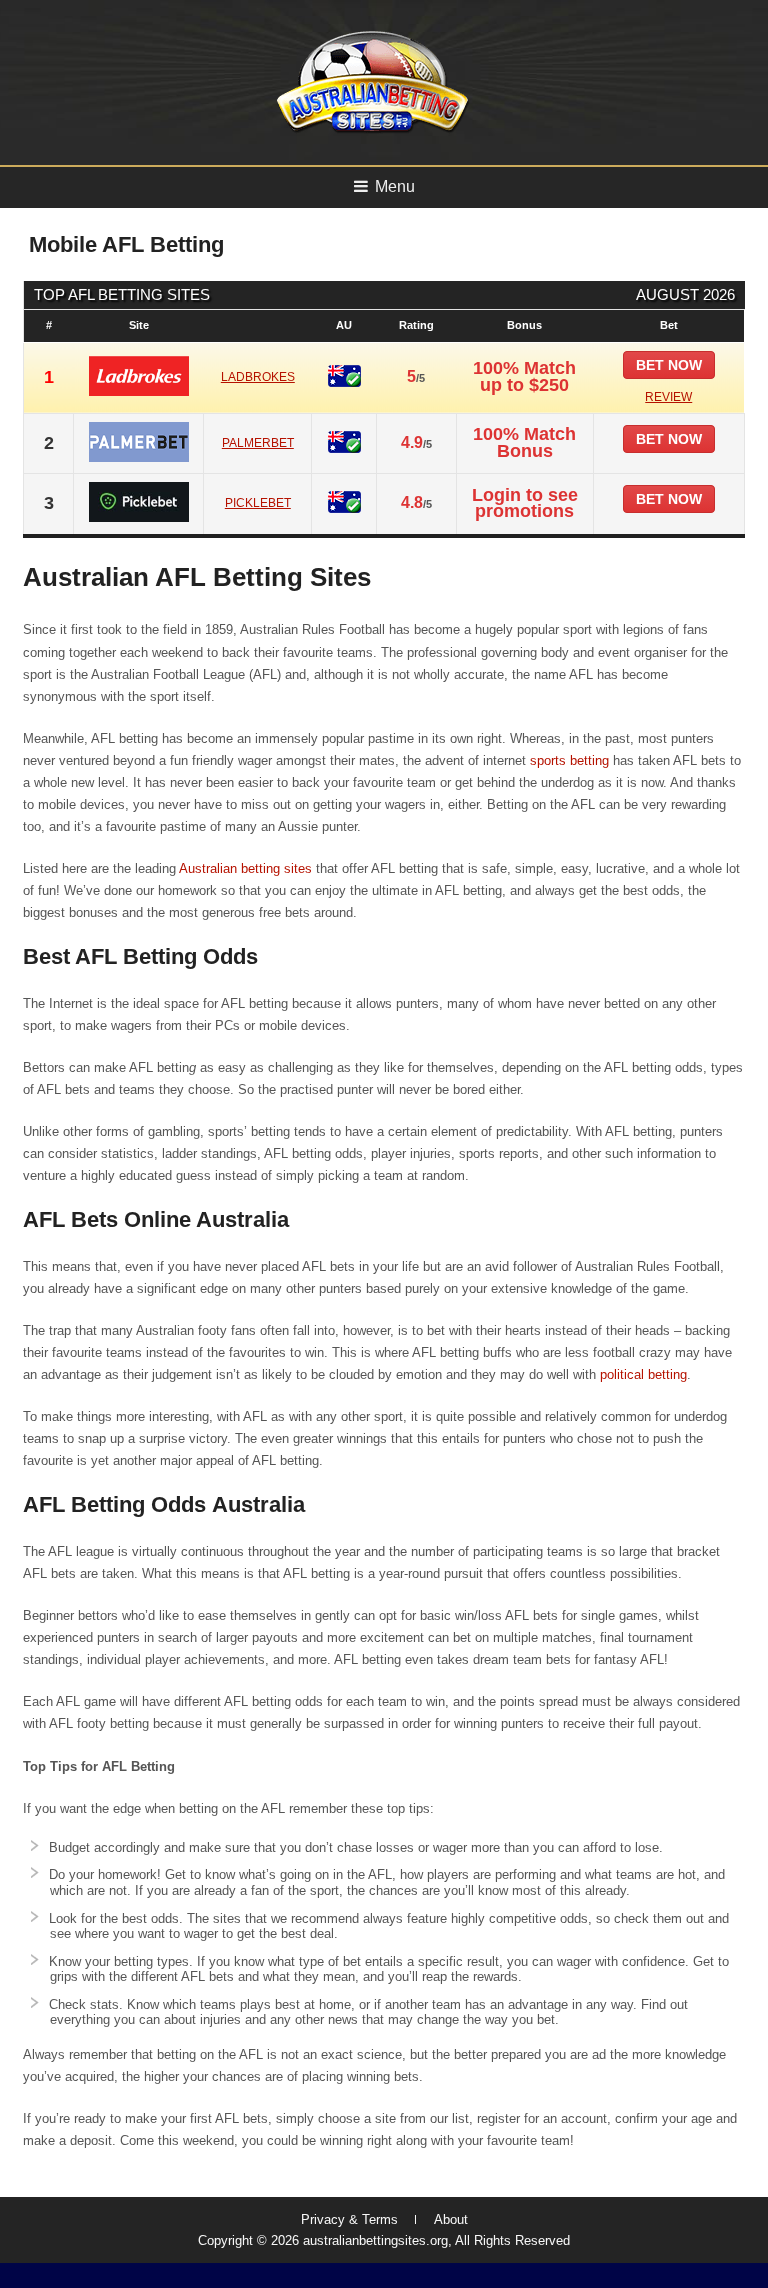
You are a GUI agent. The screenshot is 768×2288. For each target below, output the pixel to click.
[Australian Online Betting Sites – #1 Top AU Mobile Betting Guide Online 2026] (369, 131)
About (451, 2219)
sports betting (569, 760)
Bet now (669, 365)
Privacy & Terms (349, 2219)
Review (668, 397)
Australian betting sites (245, 868)
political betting (643, 1374)
